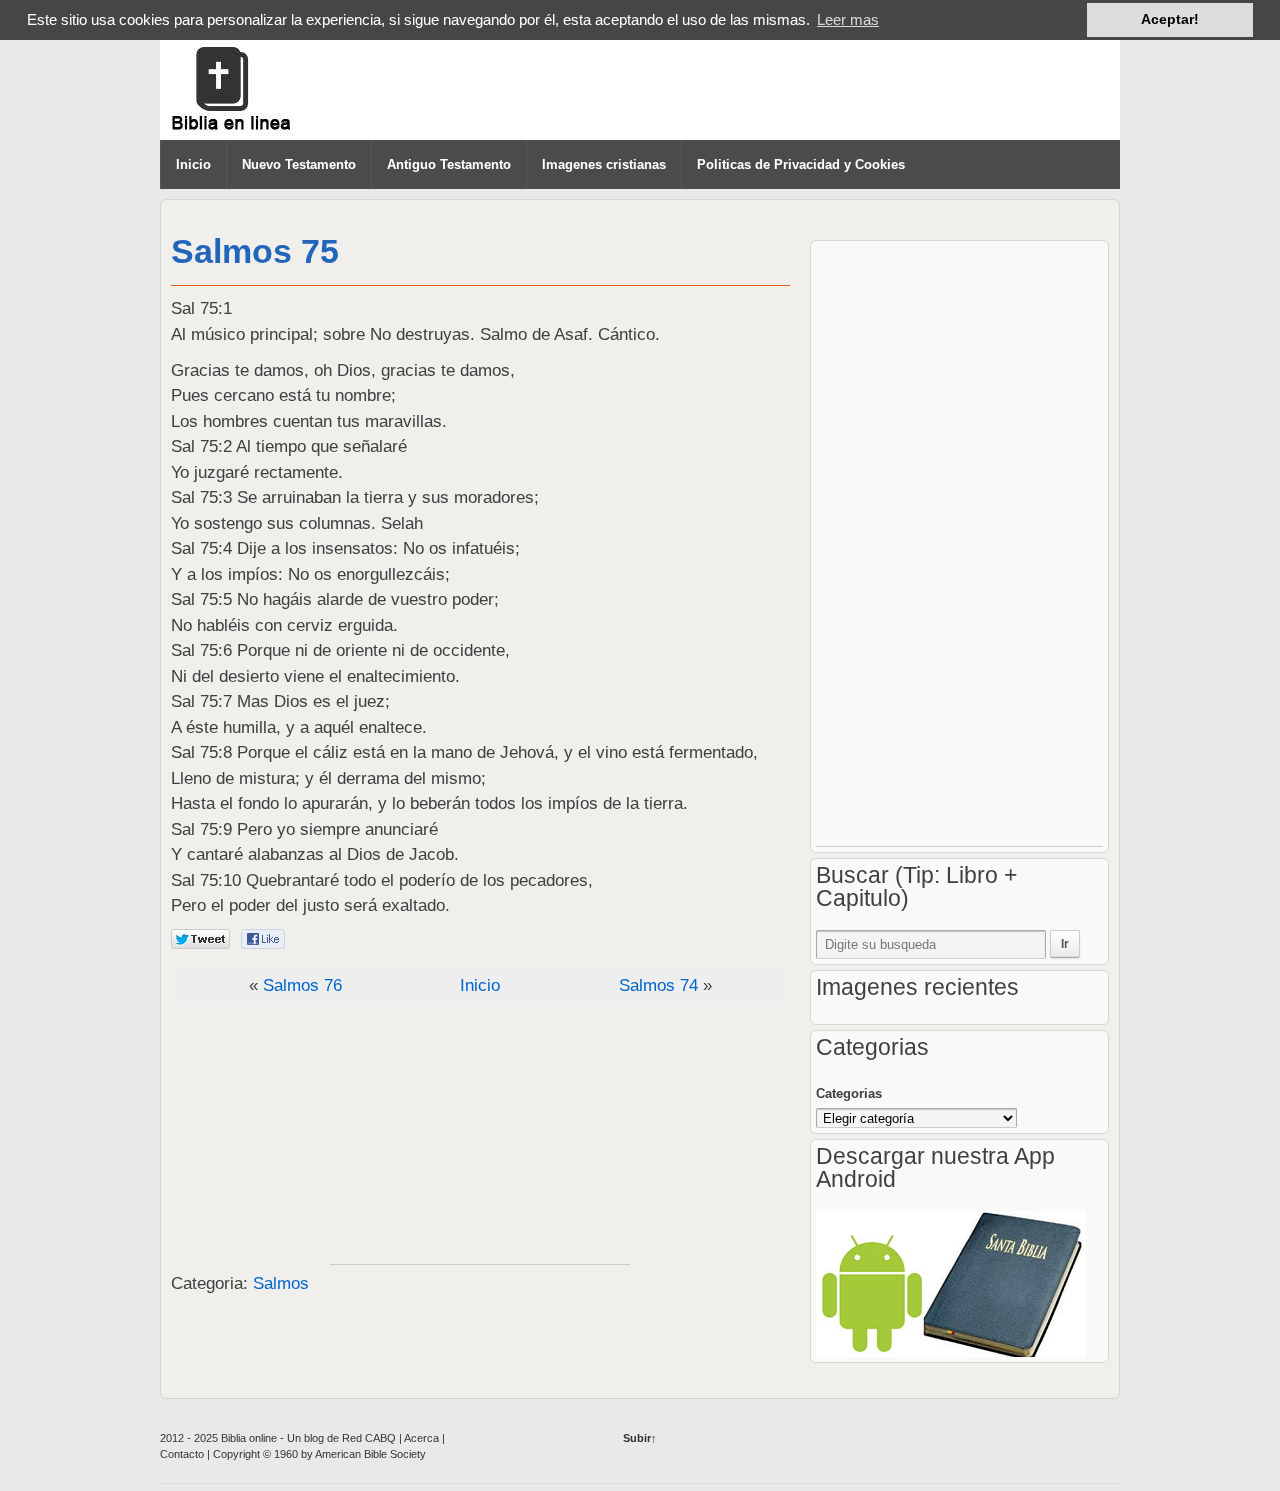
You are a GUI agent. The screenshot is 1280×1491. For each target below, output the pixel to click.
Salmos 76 (302, 985)
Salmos (281, 1283)
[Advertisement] (480, 1139)
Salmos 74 (658, 985)
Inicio (193, 164)
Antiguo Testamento (449, 164)
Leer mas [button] (848, 19)
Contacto (182, 1454)
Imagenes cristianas (604, 164)
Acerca (423, 1438)
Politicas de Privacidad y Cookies (801, 164)
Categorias (849, 1093)
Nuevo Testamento (299, 164)
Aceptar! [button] (1170, 19)
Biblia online (250, 1438)
